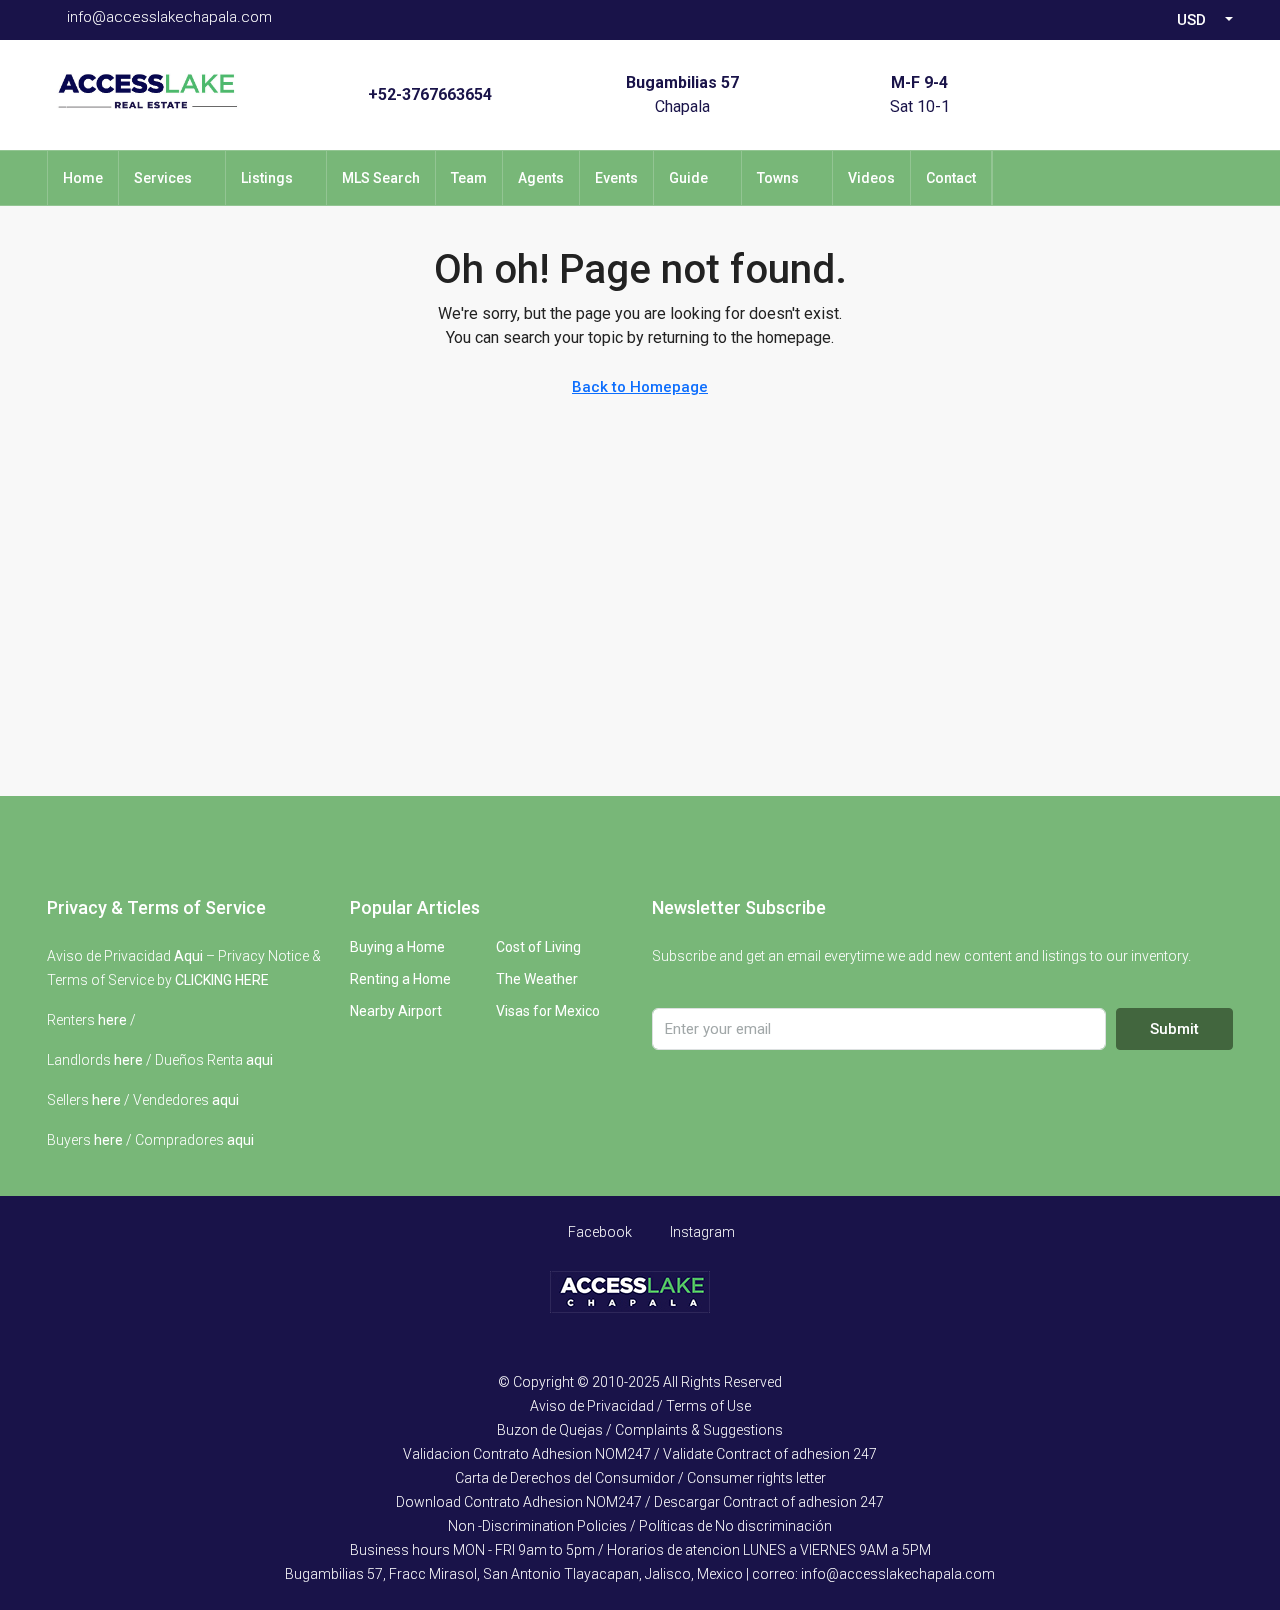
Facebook (598, 1232)
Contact (951, 178)
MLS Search (381, 178)
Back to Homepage (640, 387)
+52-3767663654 (430, 94)
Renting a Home (400, 979)
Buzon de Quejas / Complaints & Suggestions (640, 1430)
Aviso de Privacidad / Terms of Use (640, 1406)
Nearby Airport (396, 1011)
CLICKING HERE (222, 980)
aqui (259, 1060)
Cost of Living (538, 947)
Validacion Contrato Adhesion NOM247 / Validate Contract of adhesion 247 (640, 1454)
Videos (871, 178)
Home (83, 178)
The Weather (537, 979)
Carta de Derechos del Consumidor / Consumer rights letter (640, 1478)
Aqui (188, 956)
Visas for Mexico (548, 1011)
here (112, 1020)
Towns (778, 178)
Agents (541, 178)
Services (163, 178)
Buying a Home (397, 947)
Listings (267, 178)
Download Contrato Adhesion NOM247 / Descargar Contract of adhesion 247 (640, 1502)
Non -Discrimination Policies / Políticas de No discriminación (640, 1526)
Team (469, 178)
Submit (1174, 1029)
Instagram (701, 1232)
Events (616, 178)
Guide (688, 178)
